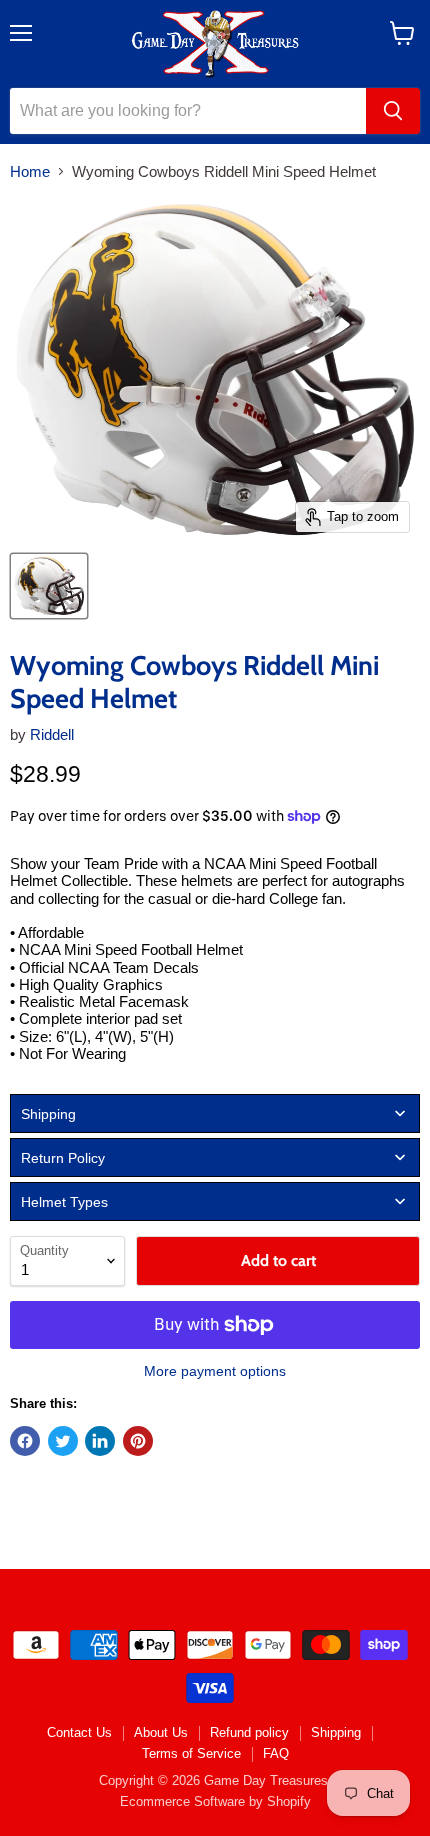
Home (30, 171)
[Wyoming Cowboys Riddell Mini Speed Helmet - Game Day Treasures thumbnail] (49, 586)
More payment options (215, 1371)
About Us (161, 1732)
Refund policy (249, 1732)
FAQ (276, 1753)
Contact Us (79, 1732)
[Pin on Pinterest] (138, 1441)
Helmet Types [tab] (64, 1202)
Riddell (52, 734)
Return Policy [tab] (63, 1158)
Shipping (336, 1732)
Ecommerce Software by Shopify (215, 1801)
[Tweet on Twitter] (63, 1441)
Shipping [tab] (48, 1114)
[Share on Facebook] (25, 1441)
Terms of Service (191, 1753)
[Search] (393, 111)
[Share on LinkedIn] (100, 1441)
